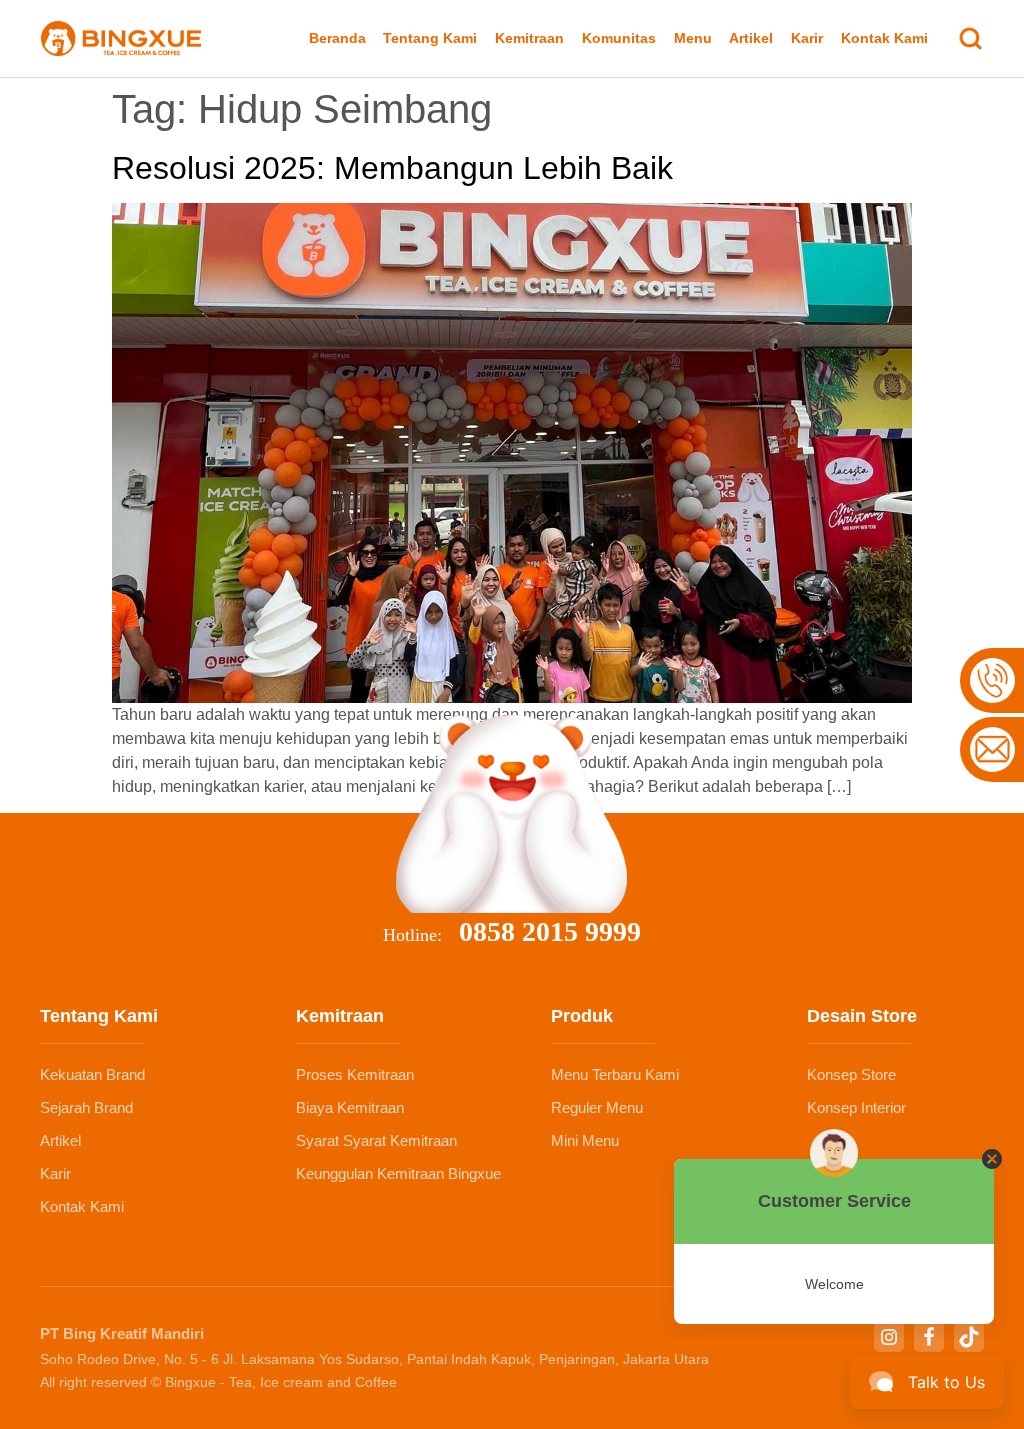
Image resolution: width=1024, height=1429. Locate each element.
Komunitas (619, 38)
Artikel (751, 38)
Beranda (337, 38)
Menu (693, 38)
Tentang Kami (430, 38)
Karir (807, 38)
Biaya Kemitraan (350, 1107)
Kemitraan (529, 38)
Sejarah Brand (86, 1107)
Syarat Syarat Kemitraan (376, 1140)
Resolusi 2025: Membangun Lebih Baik (392, 168)
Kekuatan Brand (92, 1074)
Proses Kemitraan (355, 1074)
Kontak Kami (884, 38)
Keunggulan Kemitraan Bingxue (398, 1173)
